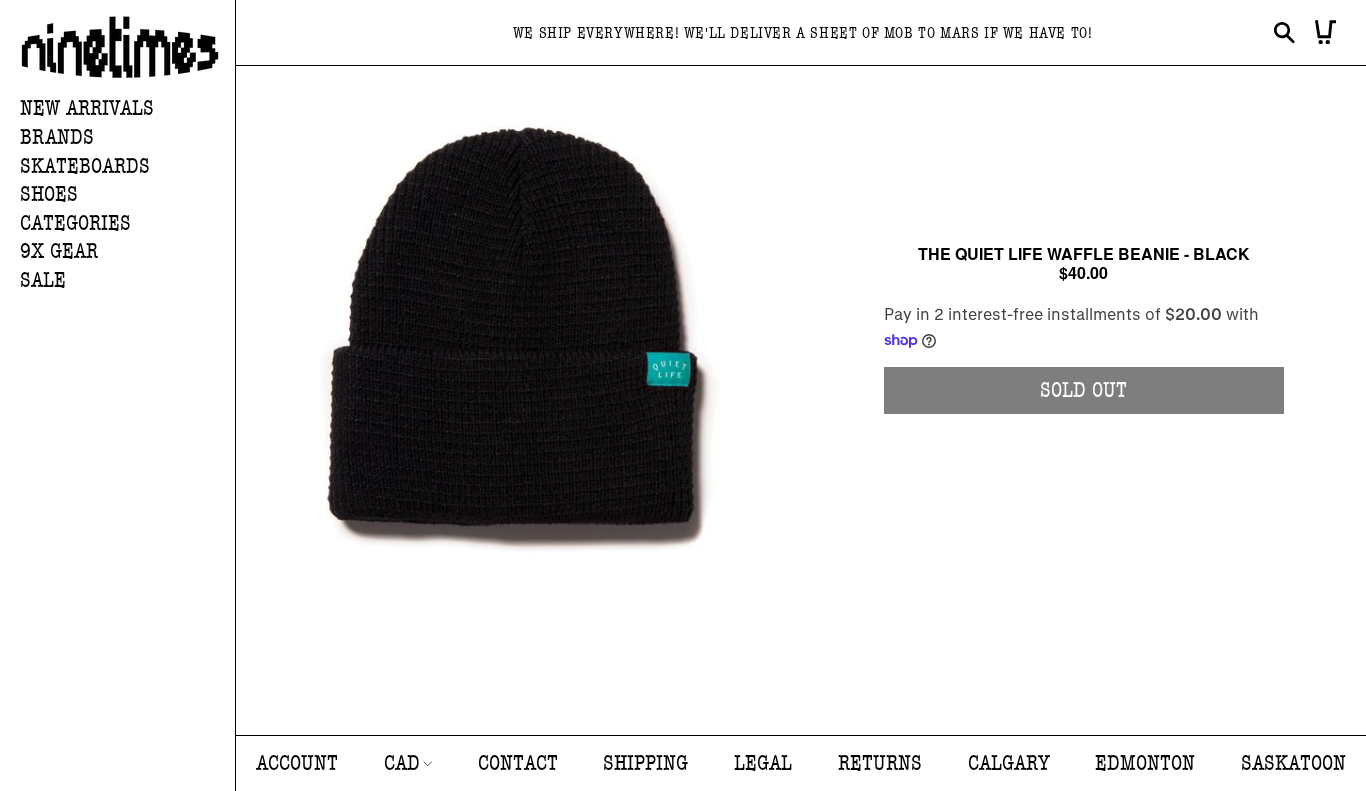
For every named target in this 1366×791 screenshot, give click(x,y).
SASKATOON (1293, 763)
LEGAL (763, 763)
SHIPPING (645, 763)
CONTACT (518, 763)
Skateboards (85, 166)
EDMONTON (1145, 763)
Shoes (49, 194)
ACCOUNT (297, 763)
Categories (75, 223)
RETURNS (880, 763)
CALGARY (1009, 763)
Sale (43, 280)
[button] (127, 138)
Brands (57, 137)
